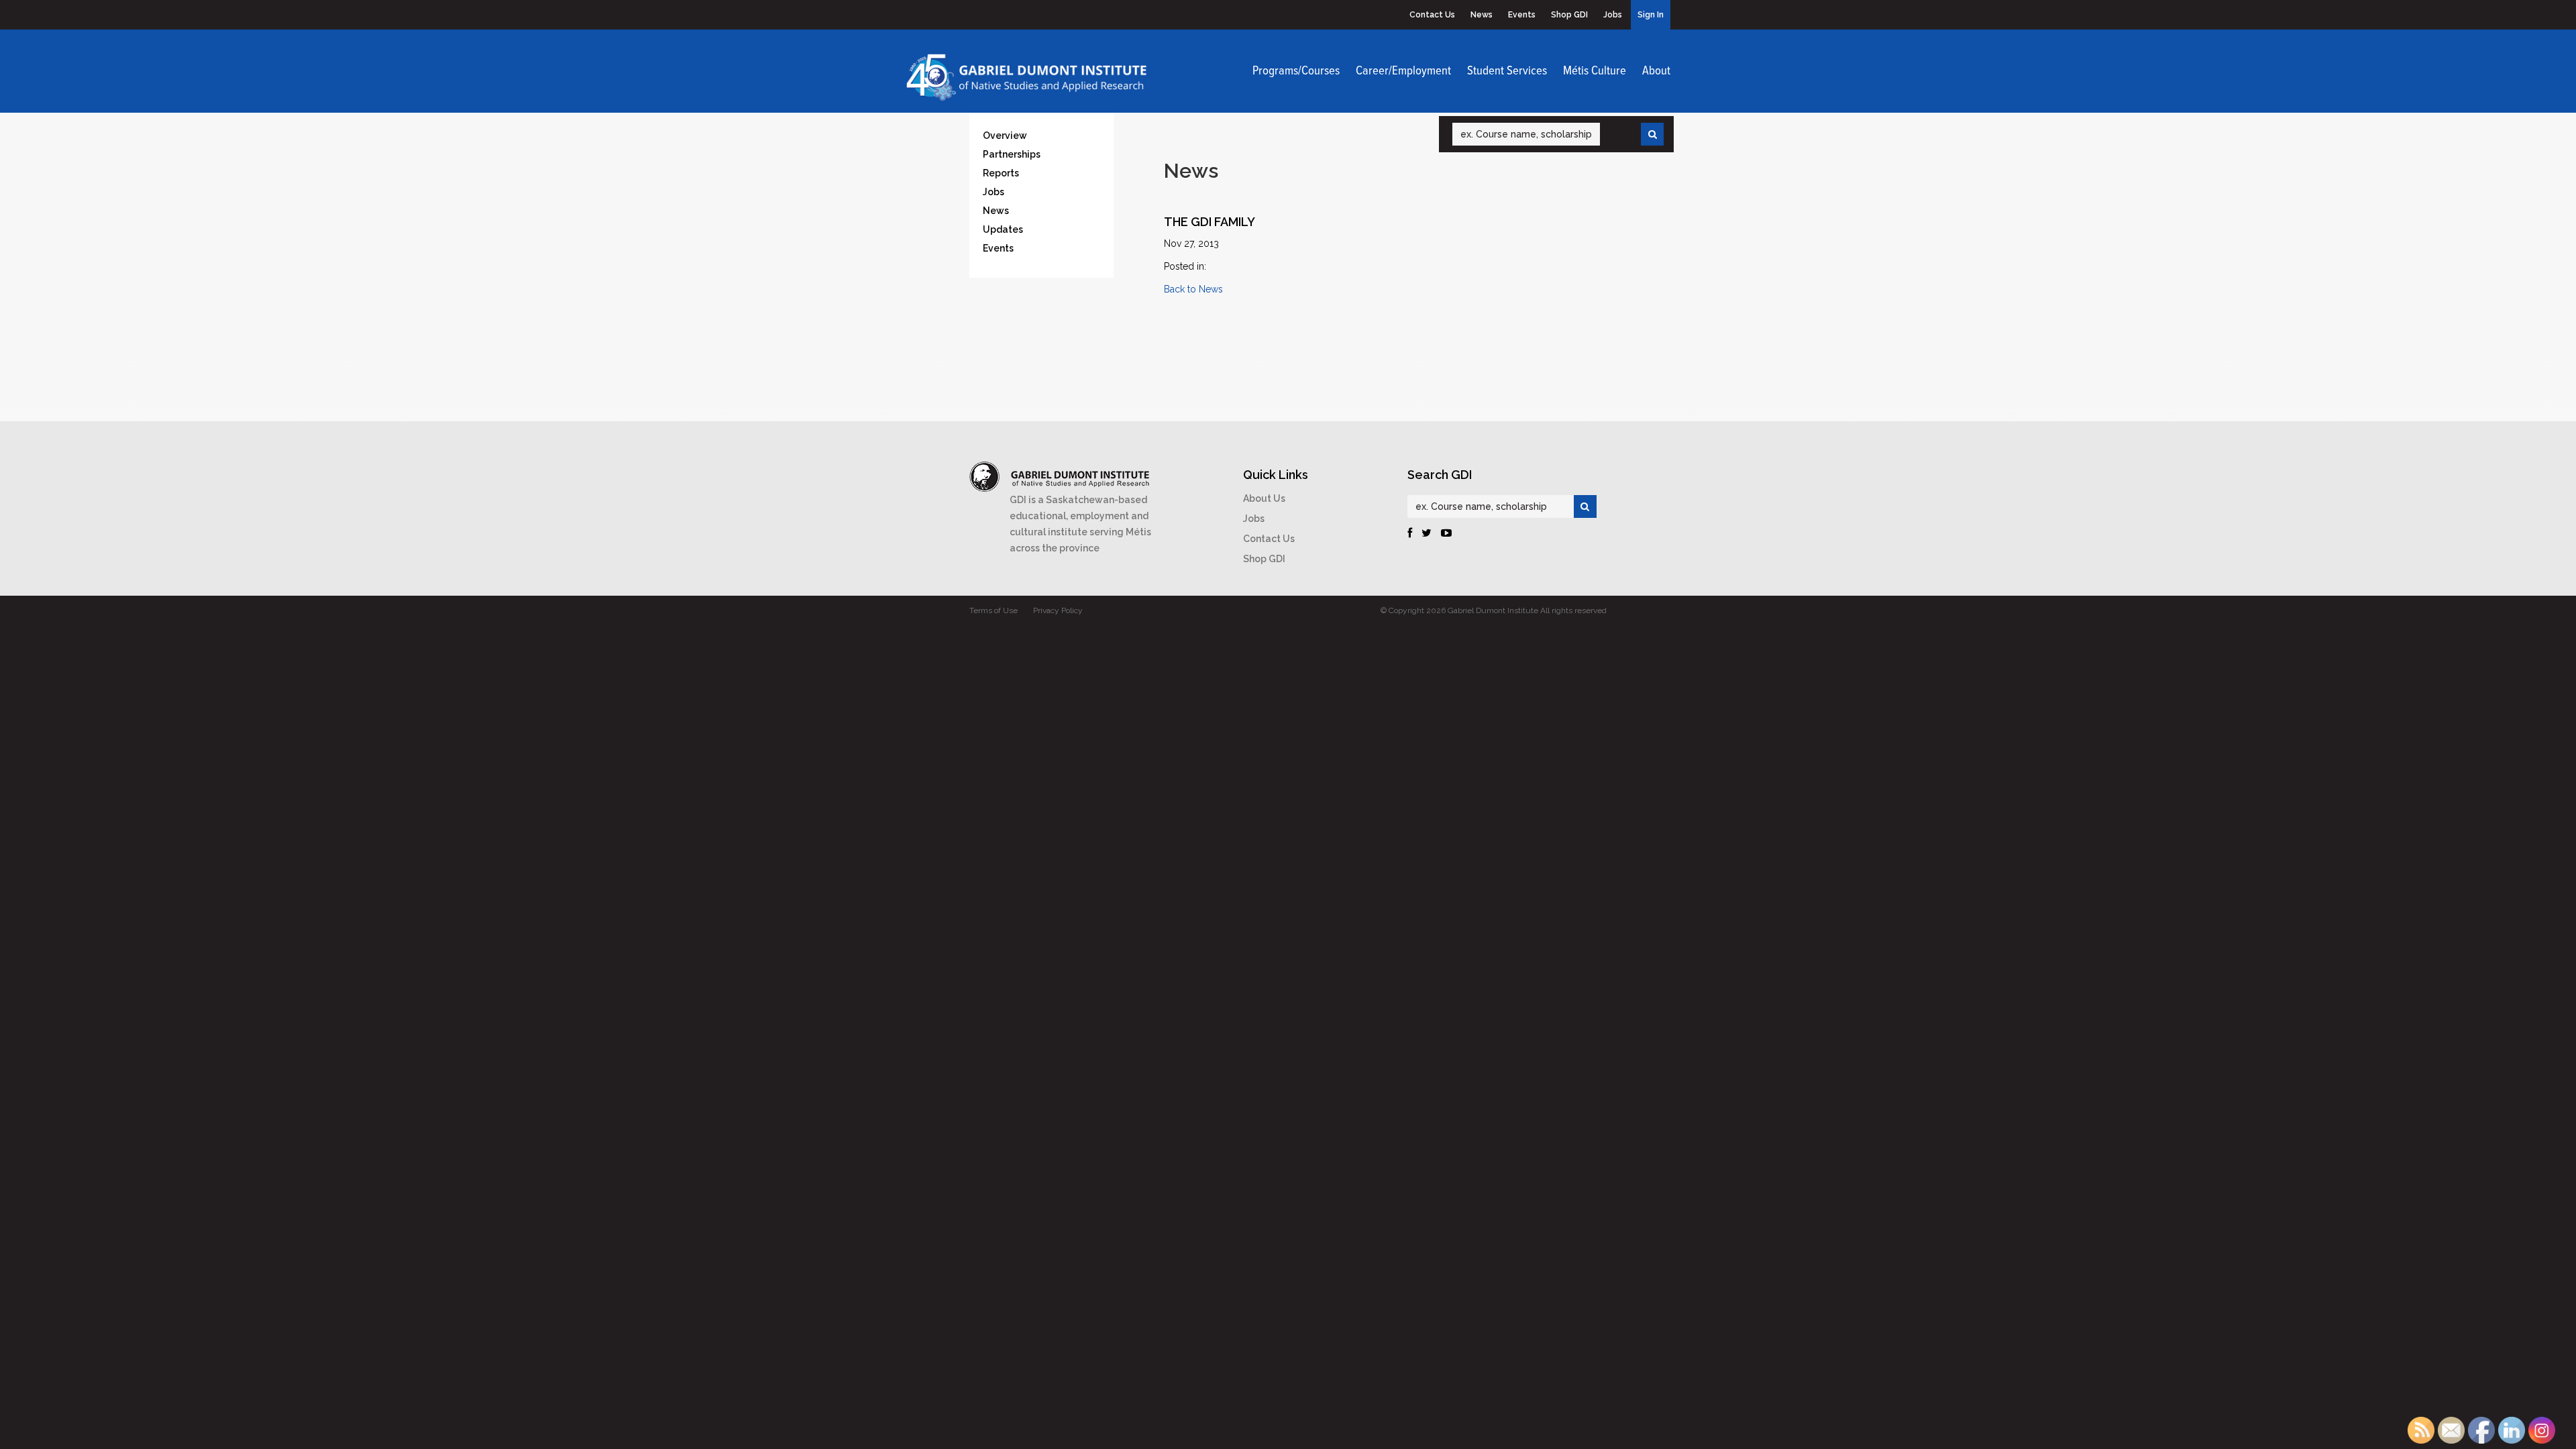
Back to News (1193, 289)
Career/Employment (1403, 71)
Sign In (1651, 15)
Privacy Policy (1058, 610)
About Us (1264, 498)
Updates (1003, 229)
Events (1522, 15)
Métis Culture (1595, 71)
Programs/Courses (1296, 71)
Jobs (1613, 15)
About (1656, 71)
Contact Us (1432, 15)
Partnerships (1012, 154)
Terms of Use (994, 610)
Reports (1001, 173)
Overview (1005, 136)
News (1482, 15)
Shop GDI (1569, 15)
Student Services (1507, 71)
